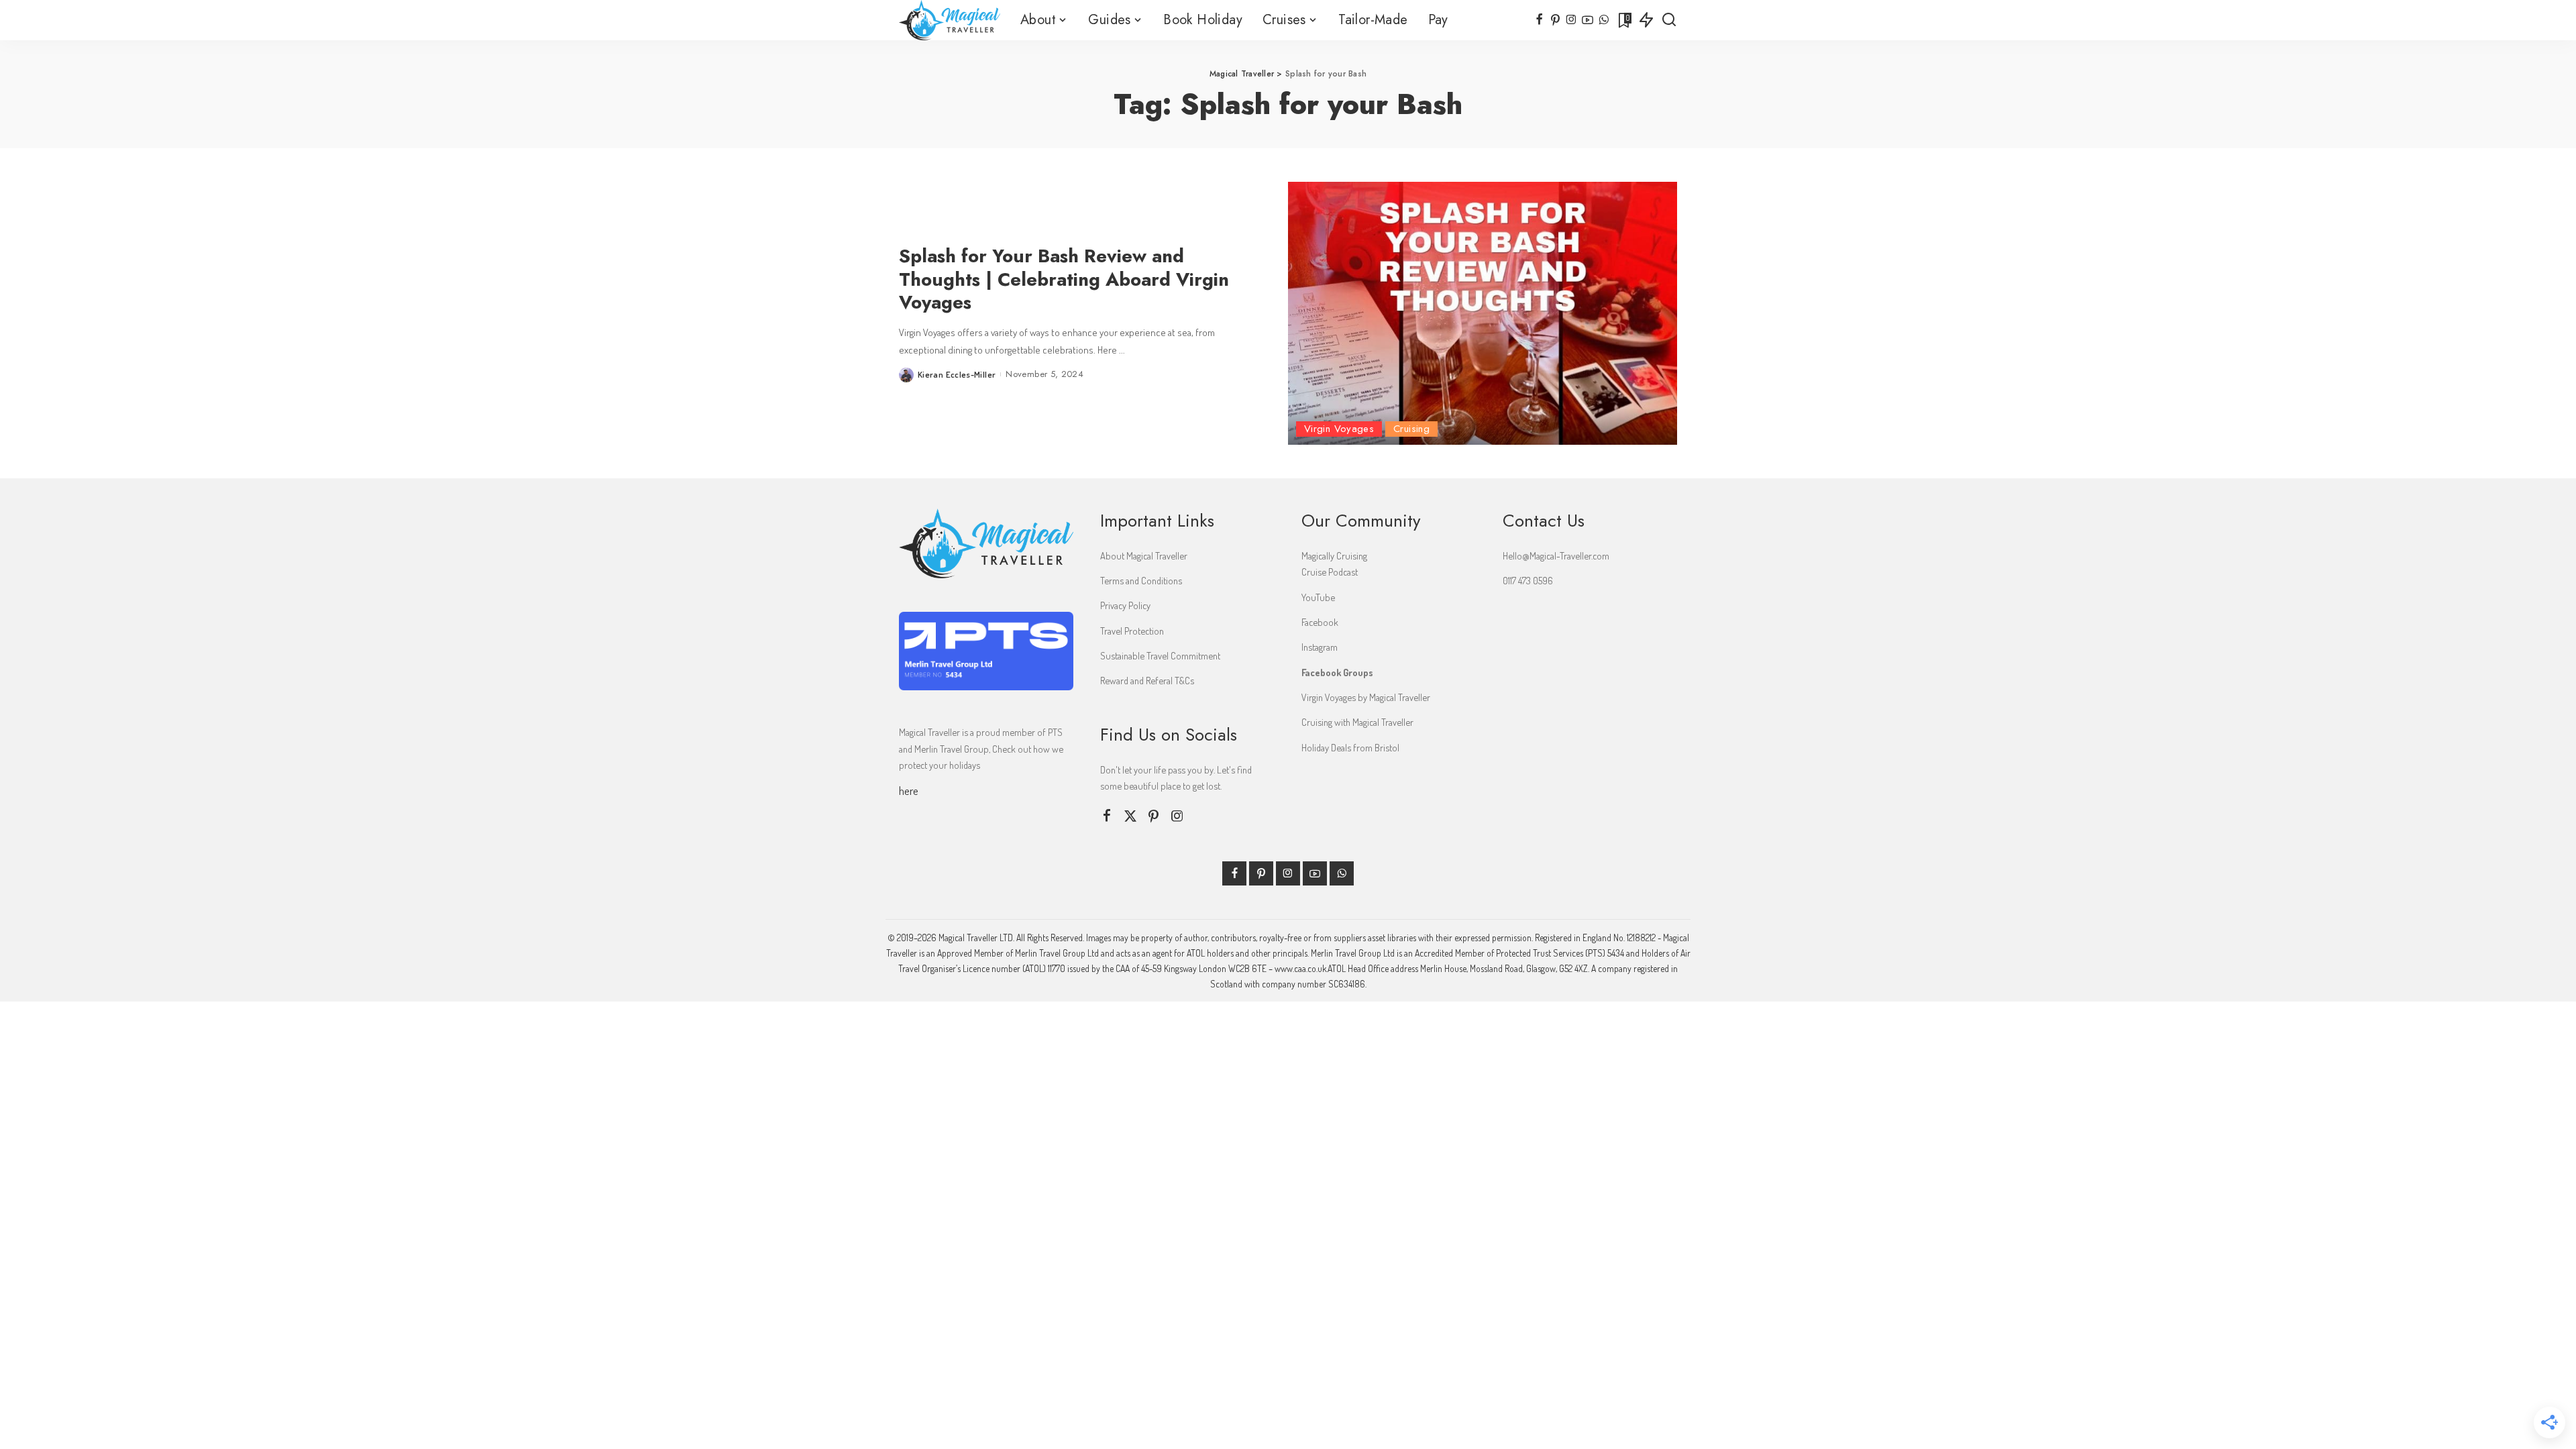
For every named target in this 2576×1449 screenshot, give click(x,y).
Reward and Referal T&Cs (1147, 680)
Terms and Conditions (1141, 580)
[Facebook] (1539, 20)
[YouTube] (1588, 20)
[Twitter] (1130, 816)
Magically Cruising (1334, 555)
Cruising (1411, 429)
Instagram (1320, 647)
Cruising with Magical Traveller (1357, 722)
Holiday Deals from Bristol (1350, 747)
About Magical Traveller (1144, 555)
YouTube (1318, 597)
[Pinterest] (1555, 20)
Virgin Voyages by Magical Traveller (1366, 697)
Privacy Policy (1125, 605)
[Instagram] (1571, 20)
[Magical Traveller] (950, 20)
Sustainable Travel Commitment (1160, 655)
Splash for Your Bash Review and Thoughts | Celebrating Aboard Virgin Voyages (1064, 279)
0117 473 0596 (1528, 580)
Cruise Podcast (1330, 572)
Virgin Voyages (1339, 429)
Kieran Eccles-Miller (957, 374)
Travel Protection (1132, 631)
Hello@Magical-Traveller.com (1556, 555)
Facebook (1320, 622)
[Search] (1669, 20)
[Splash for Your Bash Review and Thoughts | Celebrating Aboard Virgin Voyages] (1483, 313)
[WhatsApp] (1604, 20)
